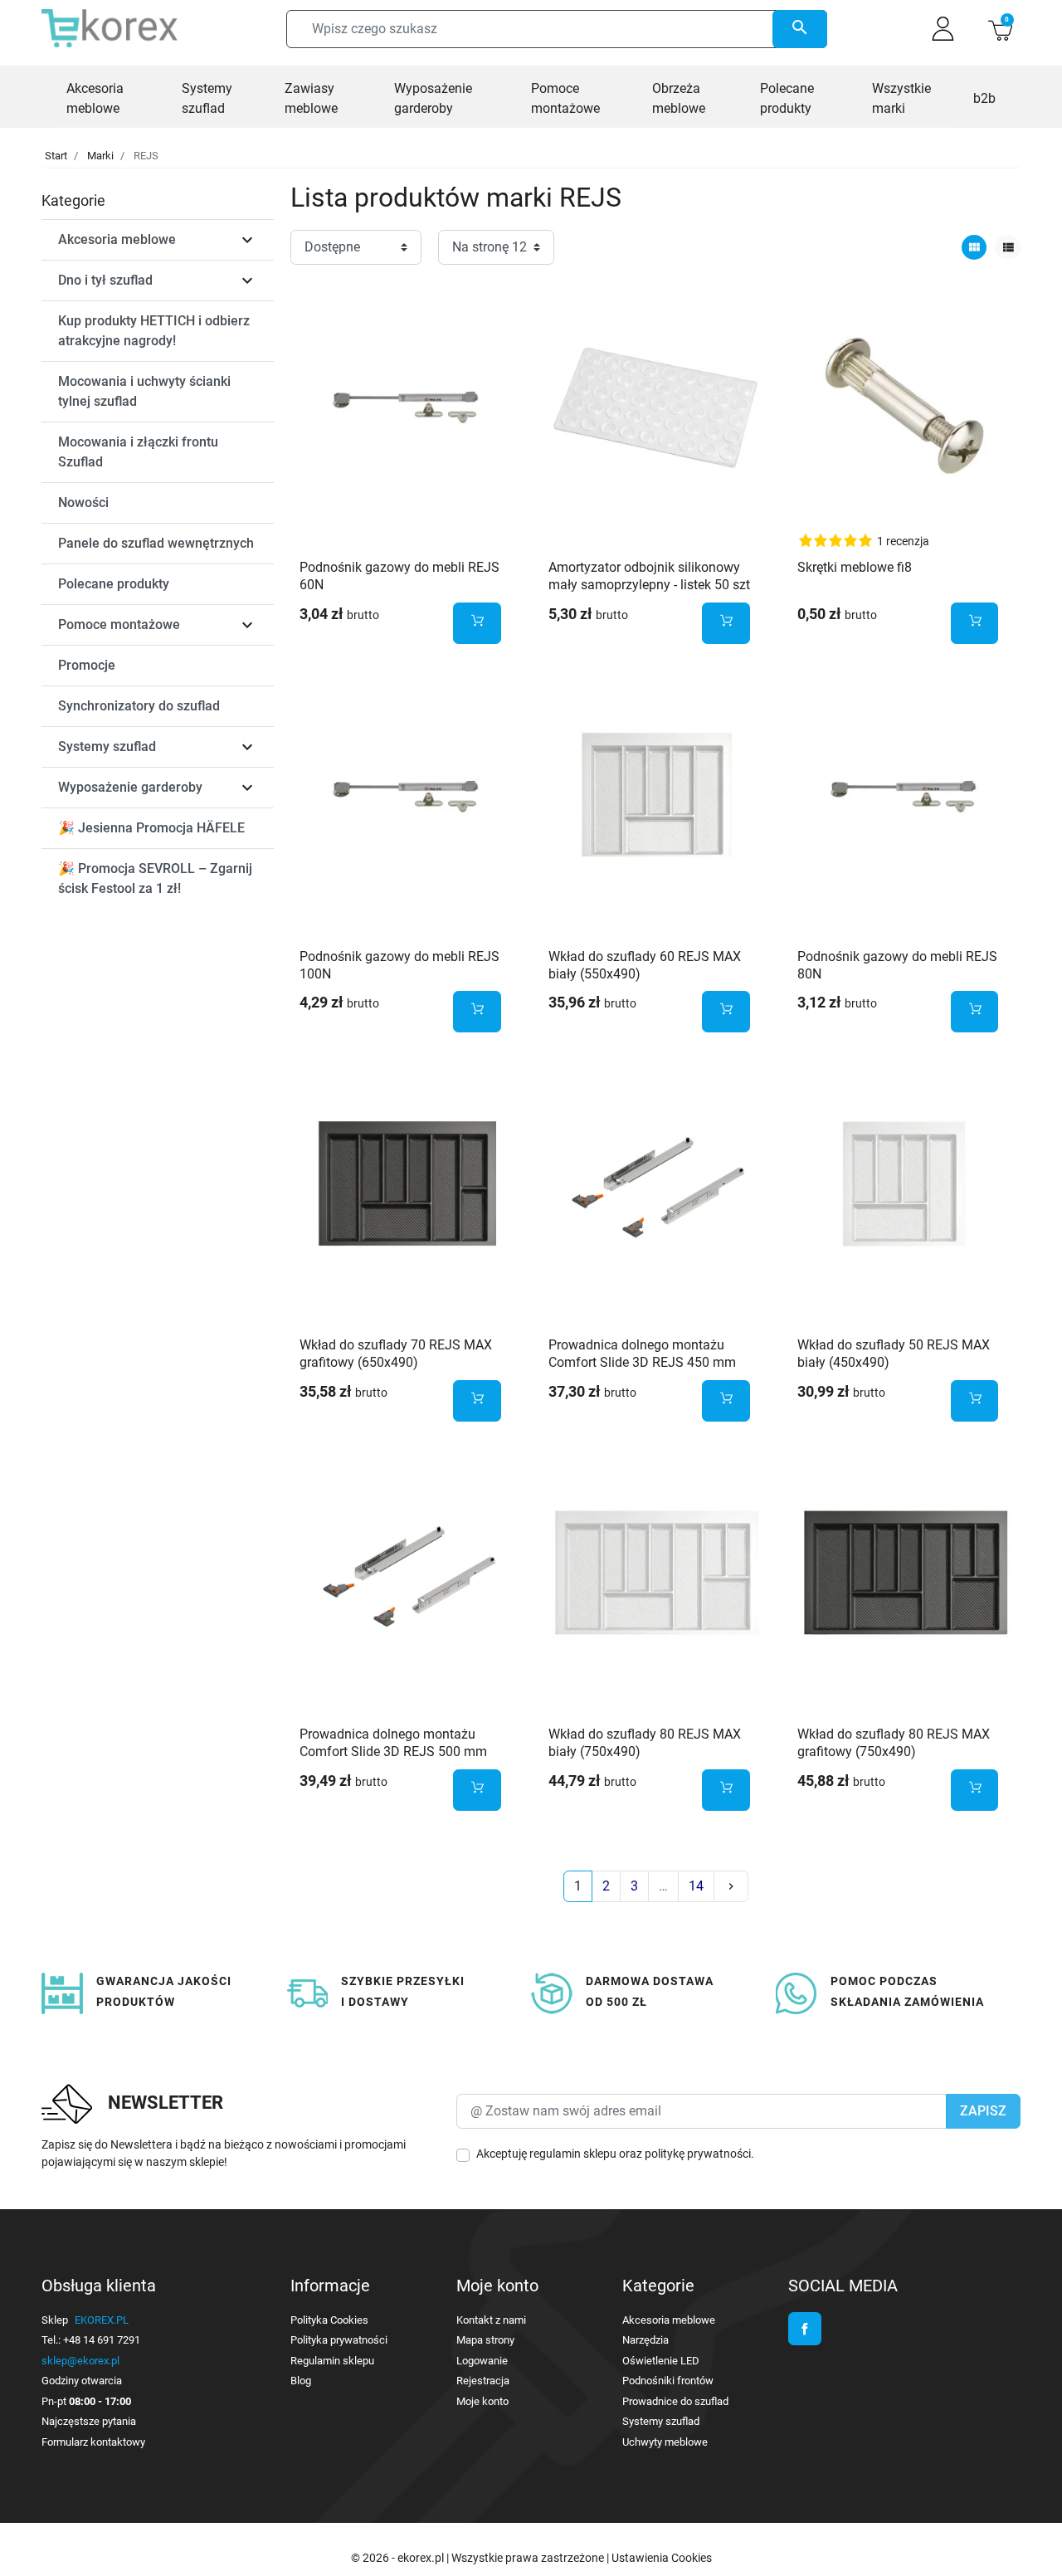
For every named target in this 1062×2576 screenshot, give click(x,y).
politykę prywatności (698, 2154)
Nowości (83, 503)
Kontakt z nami (491, 2320)
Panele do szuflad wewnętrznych (156, 543)
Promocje (87, 665)
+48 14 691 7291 (102, 2340)
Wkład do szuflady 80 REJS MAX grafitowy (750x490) (894, 1743)
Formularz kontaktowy (93, 2442)
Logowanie (482, 2361)
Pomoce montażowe (119, 624)
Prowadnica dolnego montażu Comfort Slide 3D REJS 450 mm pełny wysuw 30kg (642, 1362)
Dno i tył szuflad (105, 280)
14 (696, 1886)
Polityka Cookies (329, 2320)
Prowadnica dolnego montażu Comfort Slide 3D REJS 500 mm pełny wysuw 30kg (393, 1751)
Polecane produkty (114, 584)
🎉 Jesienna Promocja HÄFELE (151, 828)
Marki (100, 156)
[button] (1000, 29)
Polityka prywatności (339, 2340)
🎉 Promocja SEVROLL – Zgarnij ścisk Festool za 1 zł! (155, 878)
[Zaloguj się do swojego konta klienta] (943, 29)
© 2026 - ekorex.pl (399, 2558)
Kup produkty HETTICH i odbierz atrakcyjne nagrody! (154, 331)
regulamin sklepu (573, 2154)
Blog (301, 2381)
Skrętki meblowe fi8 (855, 567)
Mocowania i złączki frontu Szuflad (138, 452)
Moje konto (482, 2401)
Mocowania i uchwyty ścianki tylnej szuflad (144, 391)
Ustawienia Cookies (662, 2558)
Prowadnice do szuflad (675, 2401)
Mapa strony (485, 2340)
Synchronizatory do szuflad (139, 706)
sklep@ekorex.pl (80, 2361)
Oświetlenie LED (661, 2361)
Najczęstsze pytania (89, 2421)
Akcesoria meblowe (117, 239)
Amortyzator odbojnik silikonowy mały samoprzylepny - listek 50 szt (649, 576)
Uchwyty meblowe (665, 2442)
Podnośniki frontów (668, 2381)
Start (56, 156)
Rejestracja (483, 2381)
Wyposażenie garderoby (130, 787)
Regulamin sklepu (332, 2361)
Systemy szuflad (107, 746)
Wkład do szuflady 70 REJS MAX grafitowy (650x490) (396, 1354)
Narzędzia (645, 2340)
